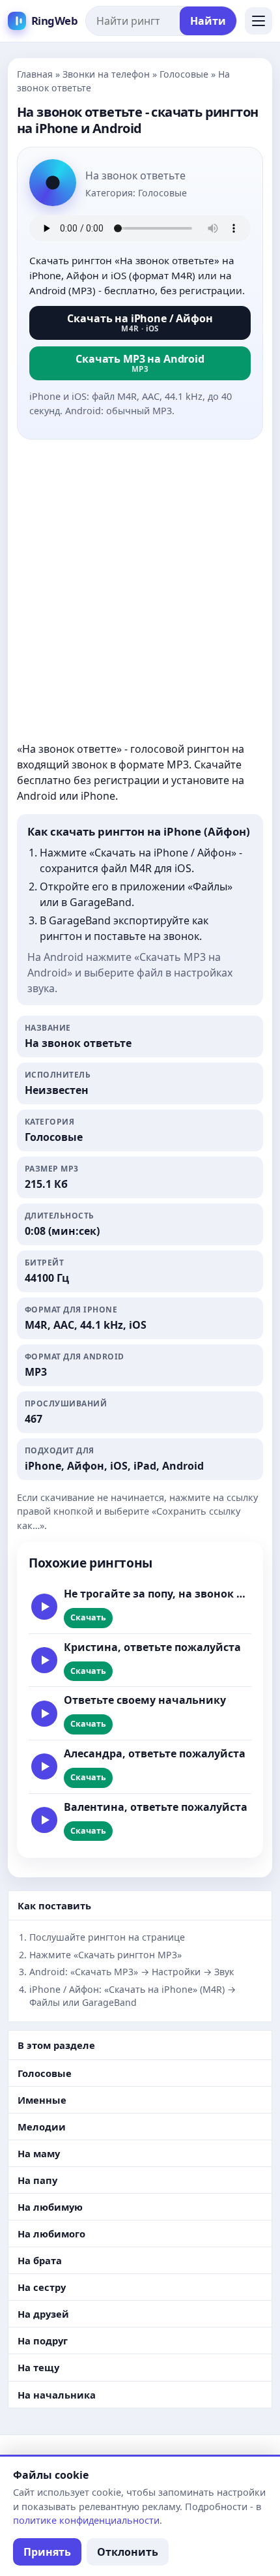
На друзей (43, 2314)
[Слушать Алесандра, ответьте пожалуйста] (44, 1766)
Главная (35, 74)
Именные (42, 2100)
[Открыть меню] (259, 21)
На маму (39, 2153)
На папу (37, 2180)
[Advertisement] (140, 590)
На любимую (50, 2207)
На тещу (38, 2367)
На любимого (51, 2234)
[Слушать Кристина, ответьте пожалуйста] (44, 1660)
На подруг (43, 2341)
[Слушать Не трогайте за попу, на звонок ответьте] (44, 1607)
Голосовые (184, 74)
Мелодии (42, 2127)
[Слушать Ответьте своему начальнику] (44, 1714)
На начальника (57, 2395)
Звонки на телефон (106, 74)
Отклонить (128, 2552)
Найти (208, 21)
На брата (40, 2260)
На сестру (42, 2287)
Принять (47, 2552)
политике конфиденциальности (86, 2520)
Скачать (88, 1617)
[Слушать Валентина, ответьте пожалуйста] (44, 1820)
